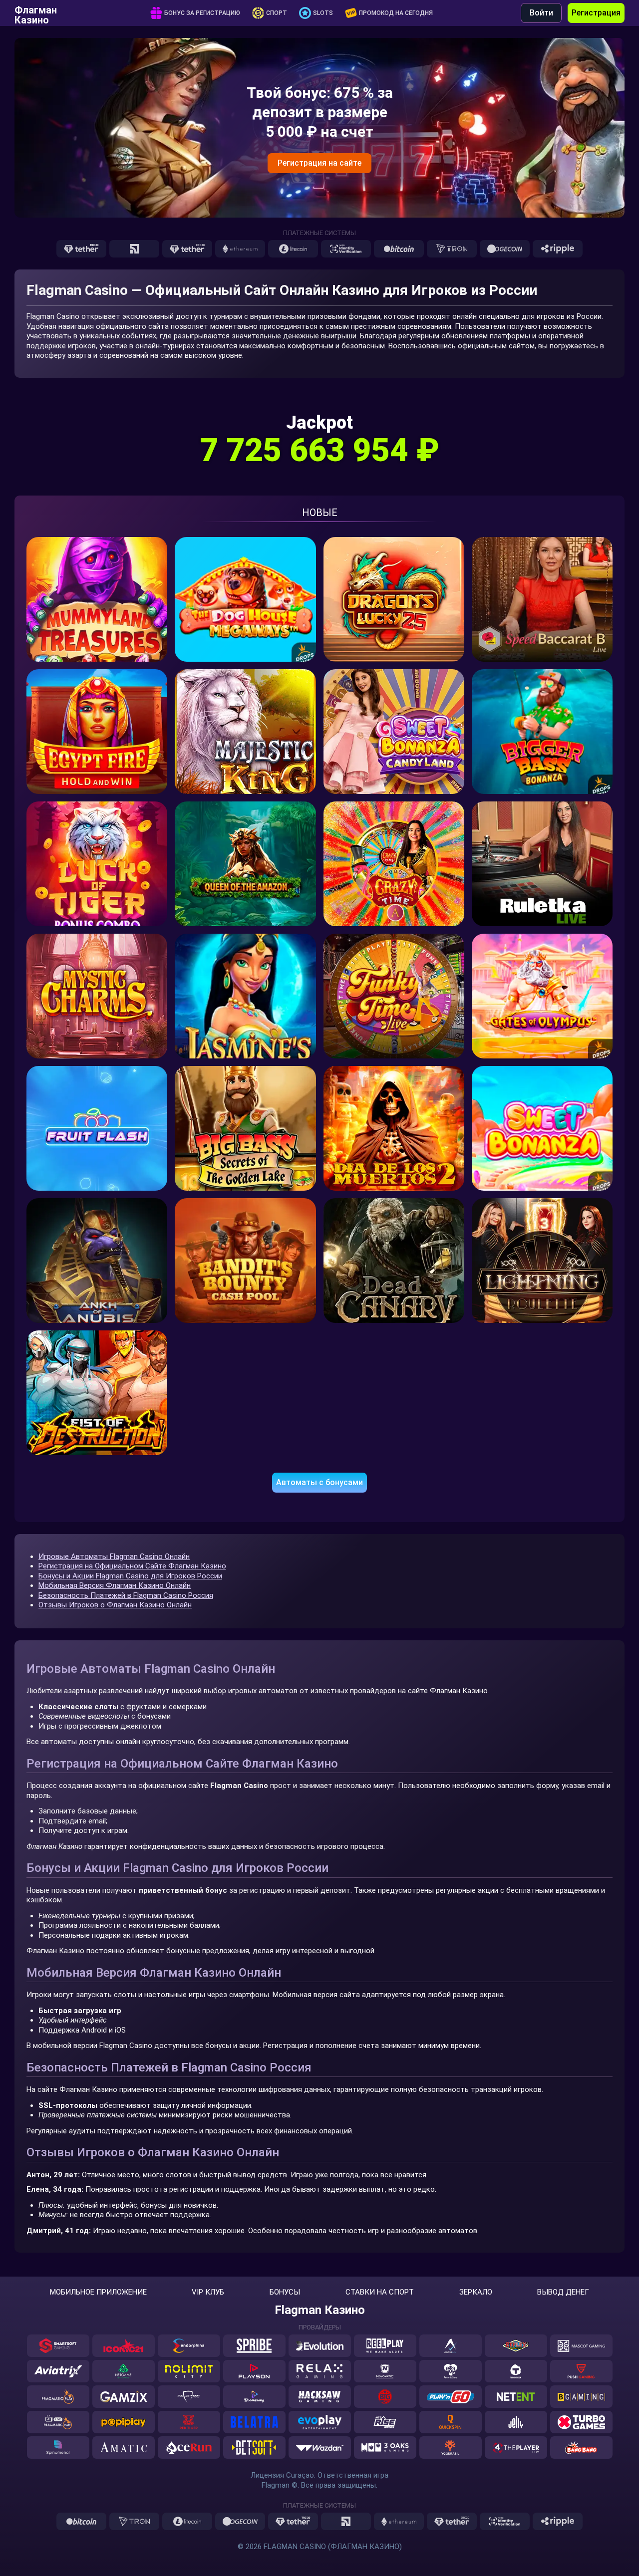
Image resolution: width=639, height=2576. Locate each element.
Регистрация (596, 13)
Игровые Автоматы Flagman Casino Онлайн (114, 1556)
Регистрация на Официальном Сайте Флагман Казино (132, 1566)
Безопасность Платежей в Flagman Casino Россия (126, 1595)
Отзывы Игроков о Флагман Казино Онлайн (115, 1605)
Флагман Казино (36, 13)
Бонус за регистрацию (202, 13)
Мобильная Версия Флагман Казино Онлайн (115, 1585)
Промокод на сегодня (396, 13)
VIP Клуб (208, 2292)
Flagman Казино (320, 2310)
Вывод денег (563, 2292)
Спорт (277, 13)
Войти (541, 13)
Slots (323, 13)
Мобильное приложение (98, 2292)
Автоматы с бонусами (319, 1482)
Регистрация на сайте (319, 163)
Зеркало (476, 2292)
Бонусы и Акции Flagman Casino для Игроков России (130, 1576)
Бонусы (285, 2292)
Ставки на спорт (380, 2292)
